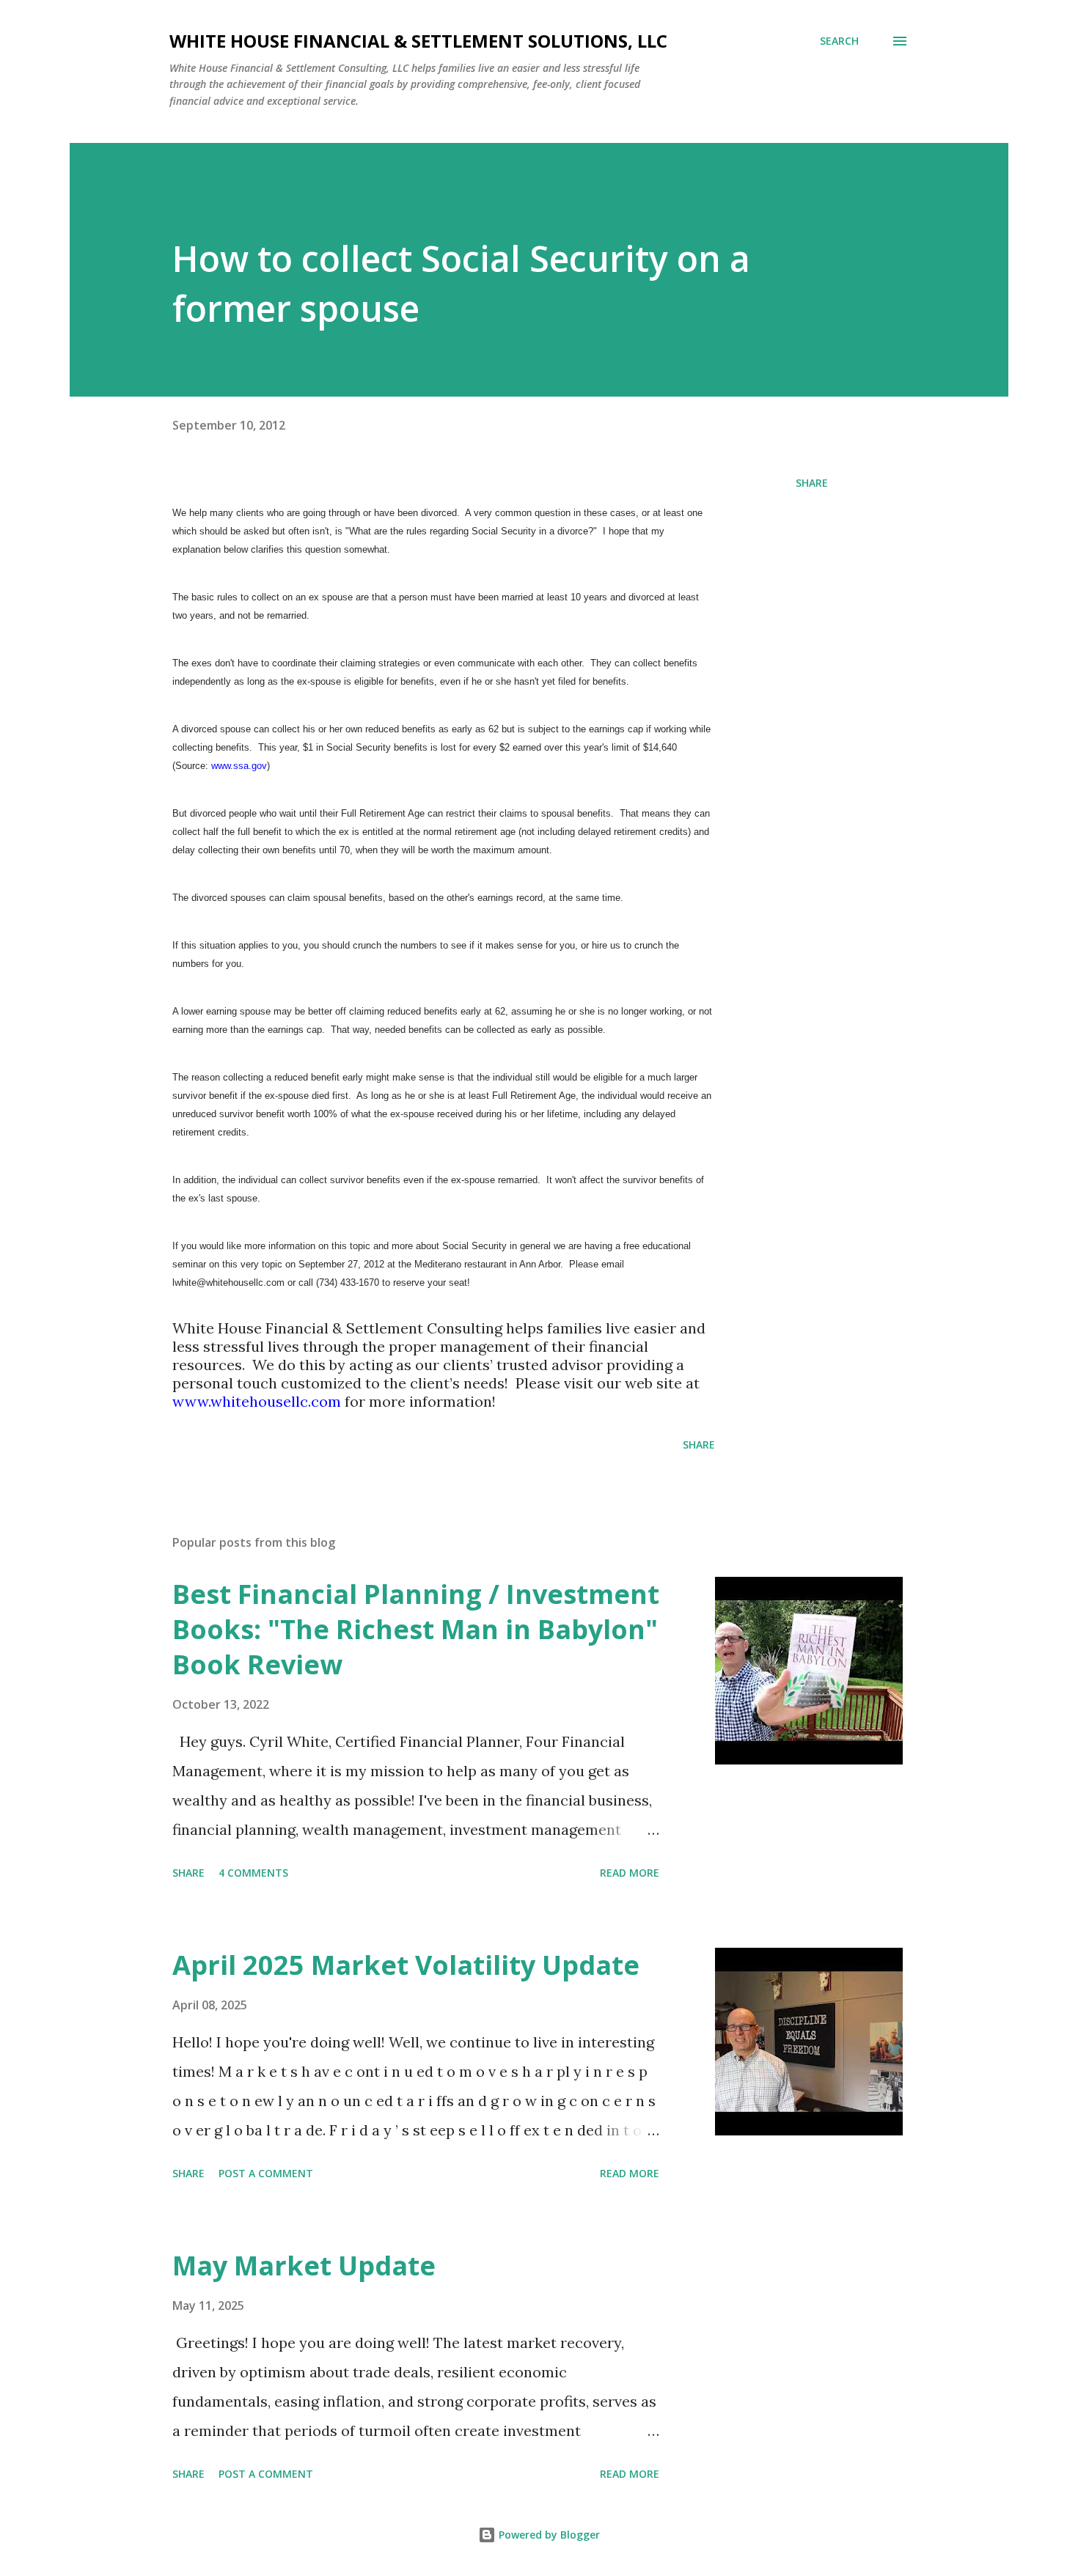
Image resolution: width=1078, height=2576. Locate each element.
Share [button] (812, 483)
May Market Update (304, 2266)
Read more (630, 1873)
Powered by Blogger (548, 2535)
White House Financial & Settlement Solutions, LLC (418, 41)
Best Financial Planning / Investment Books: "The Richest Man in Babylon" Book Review (416, 1629)
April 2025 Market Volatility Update (406, 1965)
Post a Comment (266, 2173)
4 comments (253, 1873)
